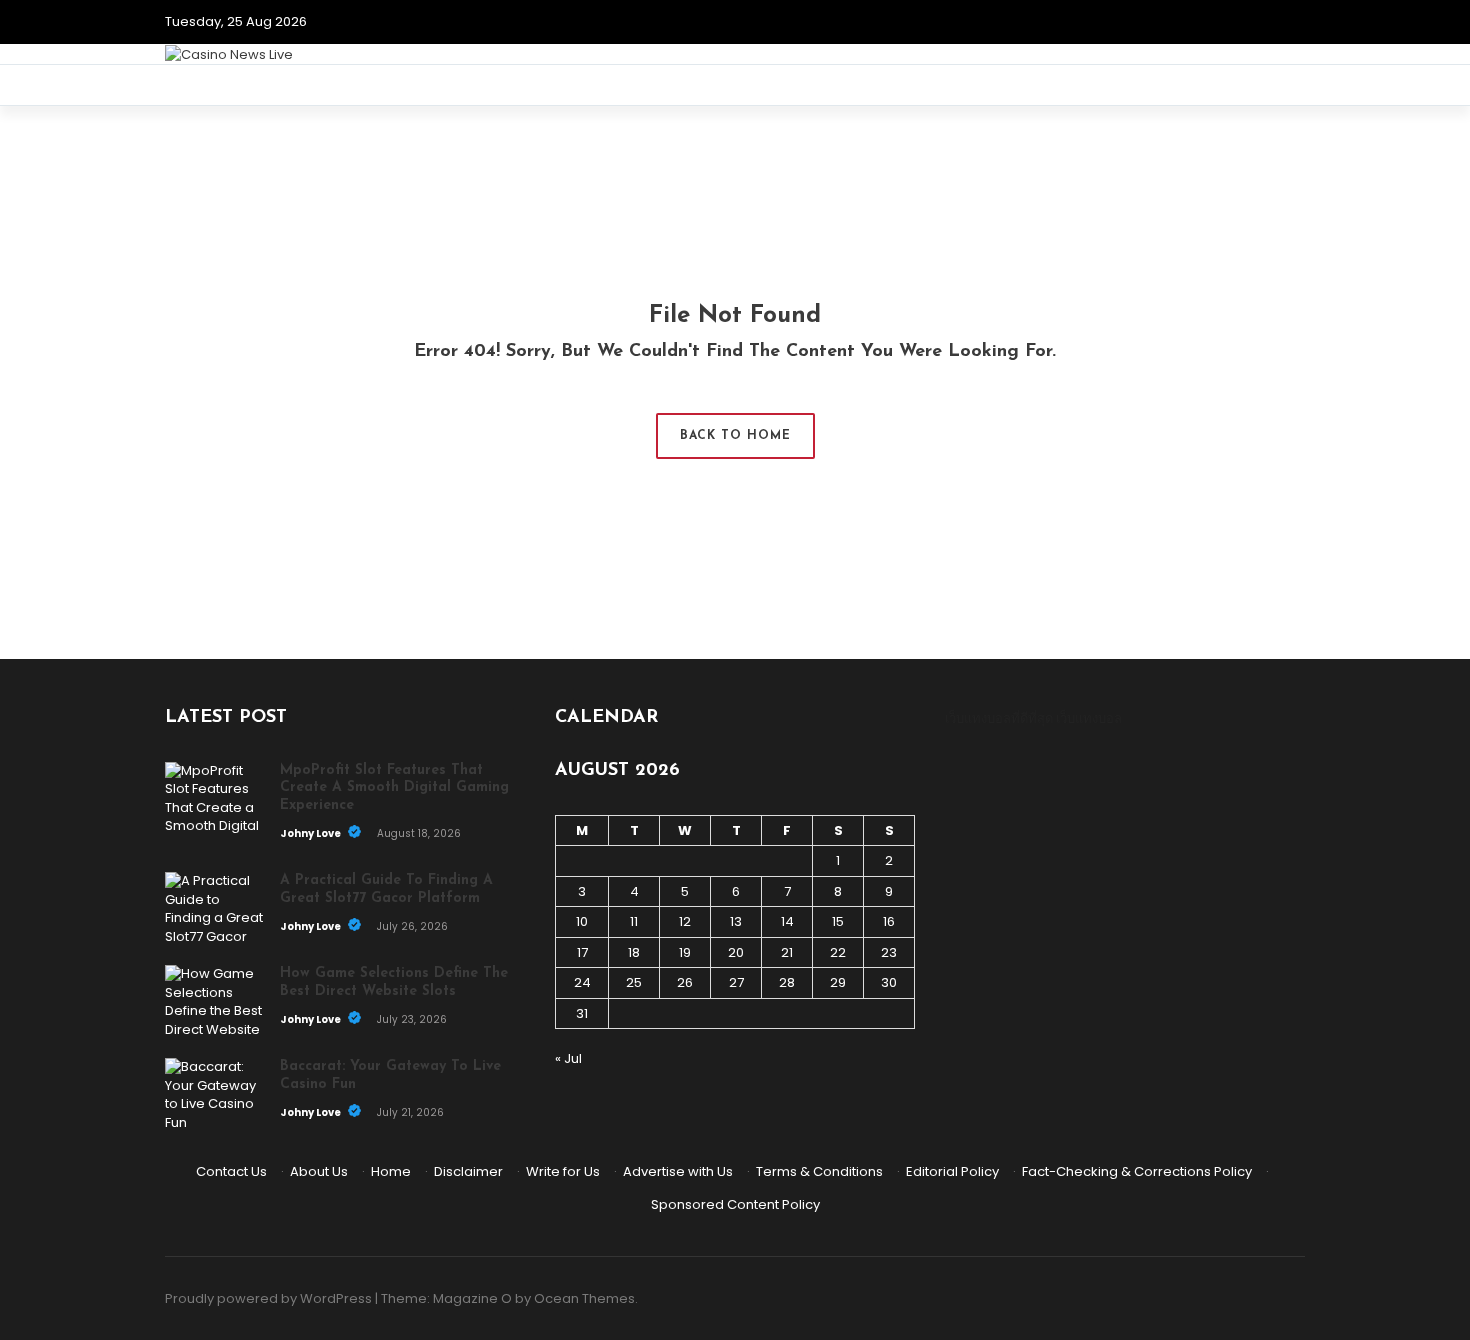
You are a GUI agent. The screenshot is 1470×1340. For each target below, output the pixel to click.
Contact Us (231, 1171)
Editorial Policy (952, 1171)
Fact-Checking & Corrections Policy (1137, 1171)
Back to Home (735, 436)
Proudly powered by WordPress (268, 1298)
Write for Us (563, 1171)
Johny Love (311, 833)
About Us (319, 1171)
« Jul (568, 1058)
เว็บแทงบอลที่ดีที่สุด (999, 718)
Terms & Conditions (819, 1171)
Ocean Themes (584, 1298)
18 (634, 952)
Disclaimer (468, 1171)
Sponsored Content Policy (735, 1204)
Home (391, 1171)
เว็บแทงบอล (1089, 718)
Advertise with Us (678, 1171)
